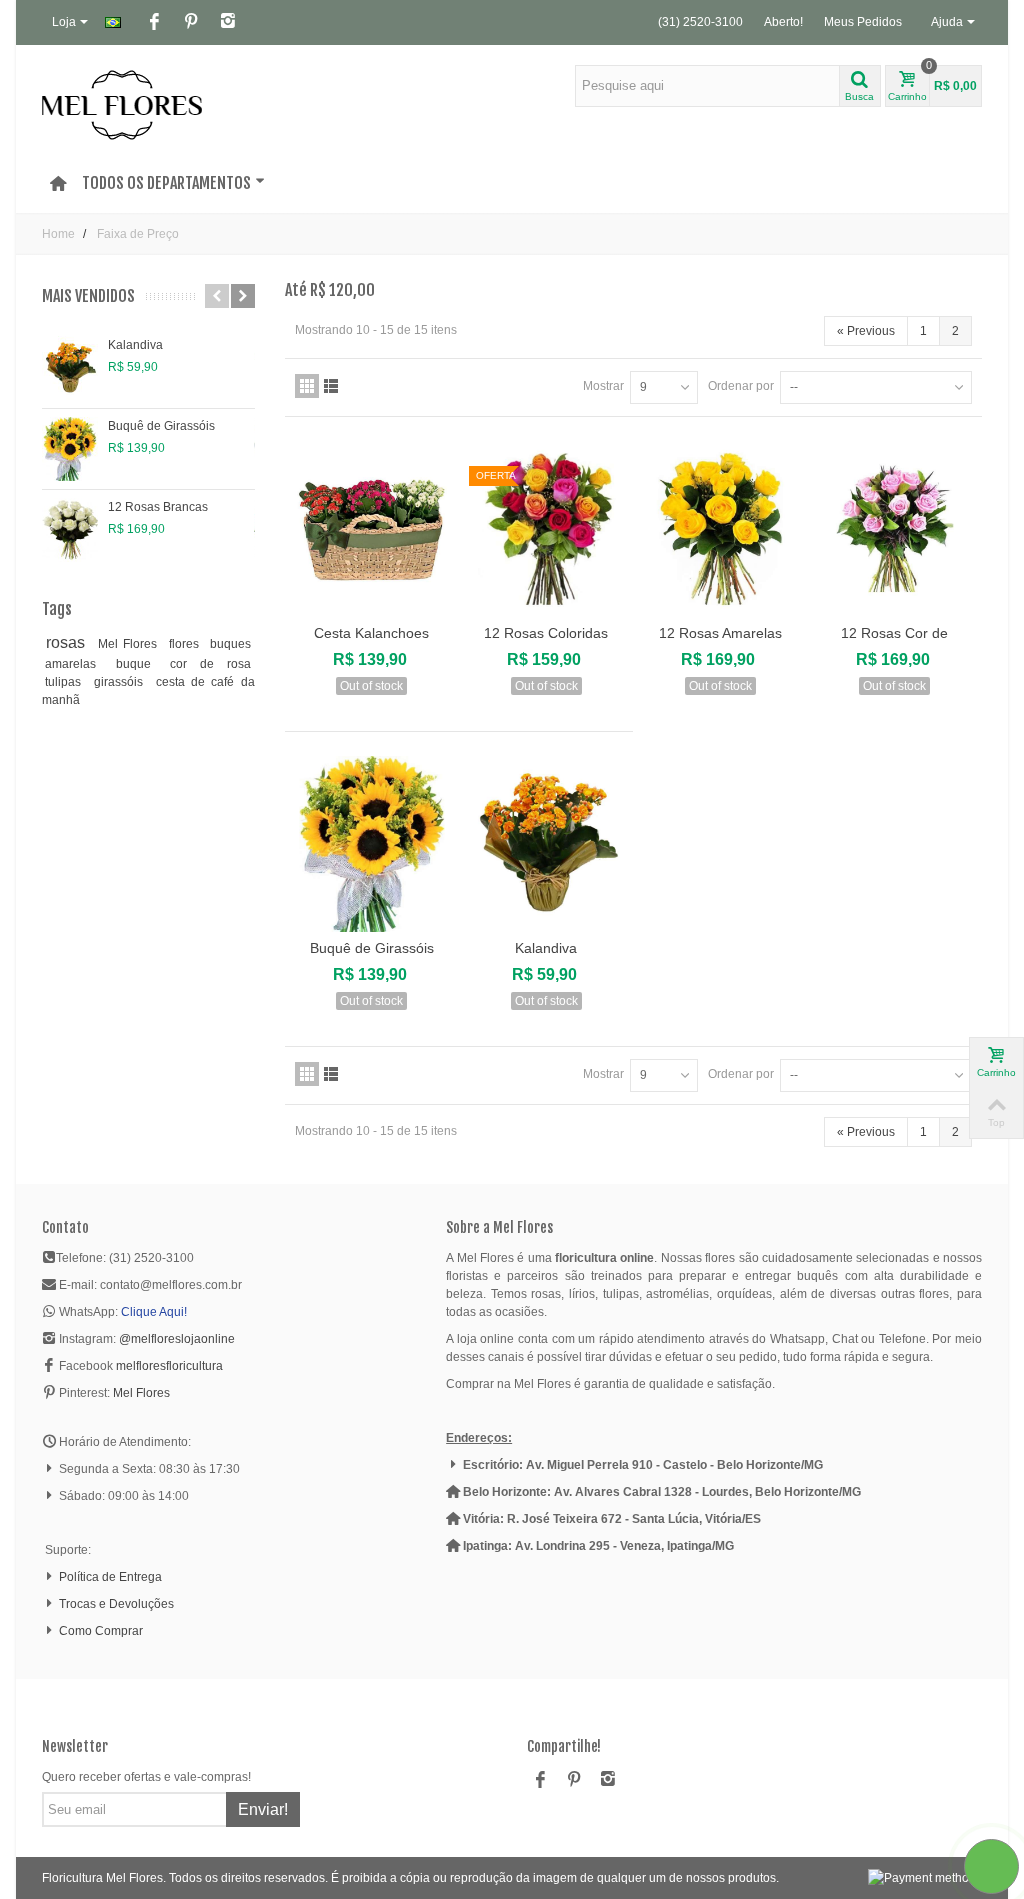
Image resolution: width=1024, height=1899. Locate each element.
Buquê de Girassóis (161, 426)
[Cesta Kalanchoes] (372, 529)
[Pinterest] (191, 22)
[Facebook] (154, 22)
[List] (331, 386)
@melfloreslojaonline (177, 1339)
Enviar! (263, 1809)
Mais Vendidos (88, 296)
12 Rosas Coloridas (546, 633)
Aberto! (783, 22)
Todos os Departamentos (166, 183)
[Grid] (307, 386)
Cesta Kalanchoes (371, 633)
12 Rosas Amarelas (720, 633)
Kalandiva (135, 345)
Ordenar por (741, 386)
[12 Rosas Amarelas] (720, 529)
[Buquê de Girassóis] (70, 449)
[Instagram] (228, 22)
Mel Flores (130, 644)
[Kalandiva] (70, 368)
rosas (68, 642)
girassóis (121, 682)
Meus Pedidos (863, 22)
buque (140, 664)
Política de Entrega (110, 1577)
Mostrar (603, 386)
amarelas (77, 664)
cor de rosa (210, 664)
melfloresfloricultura (169, 1366)
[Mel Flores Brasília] (122, 104)
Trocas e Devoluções (116, 1604)
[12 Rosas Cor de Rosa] (895, 529)
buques (230, 644)
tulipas (66, 682)
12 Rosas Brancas (158, 507)
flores (186, 644)
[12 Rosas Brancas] (70, 530)
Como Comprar (101, 1631)
